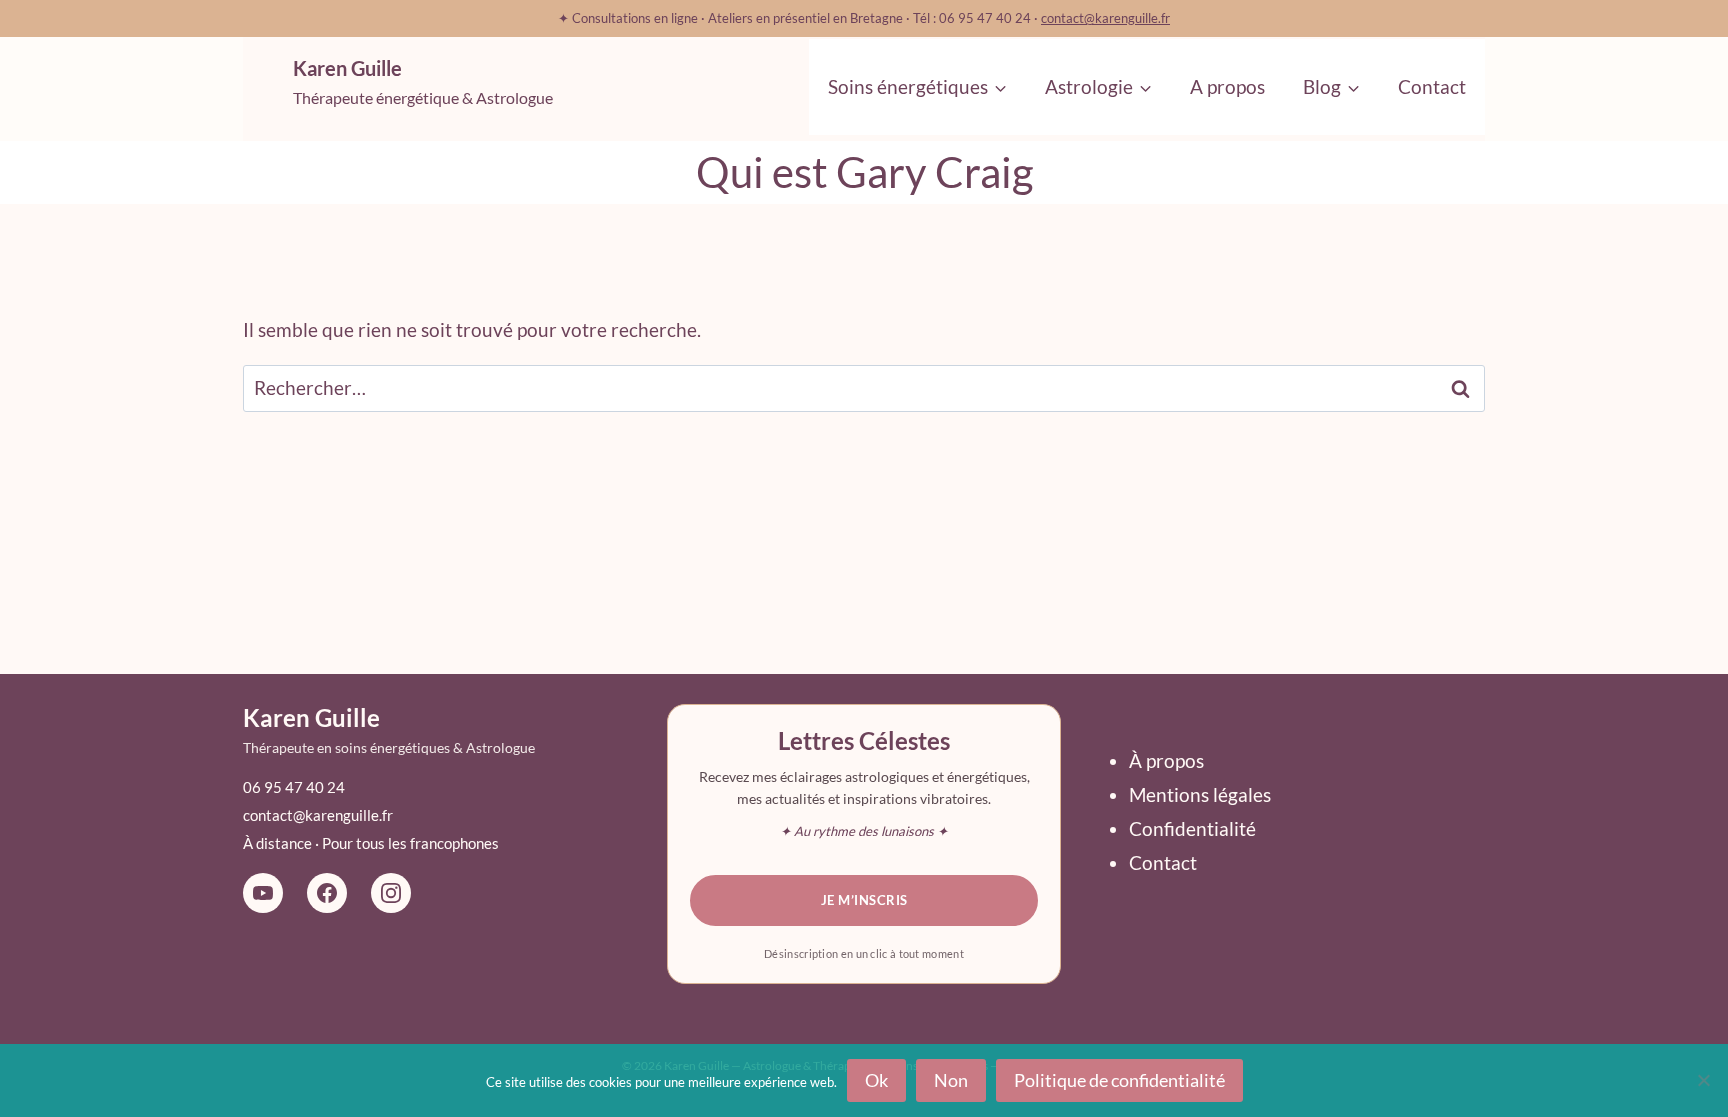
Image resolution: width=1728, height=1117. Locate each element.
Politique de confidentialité (1119, 1080)
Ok (876, 1080)
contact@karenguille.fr (1105, 18)
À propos (1166, 760)
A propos (1227, 86)
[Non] (1703, 1080)
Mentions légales (1200, 794)
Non (951, 1080)
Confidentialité (1192, 828)
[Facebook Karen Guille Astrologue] (327, 893)
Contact (1432, 86)
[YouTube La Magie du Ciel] (263, 893)
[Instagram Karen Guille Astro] (391, 893)
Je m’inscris (864, 900)
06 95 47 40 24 (294, 787)
